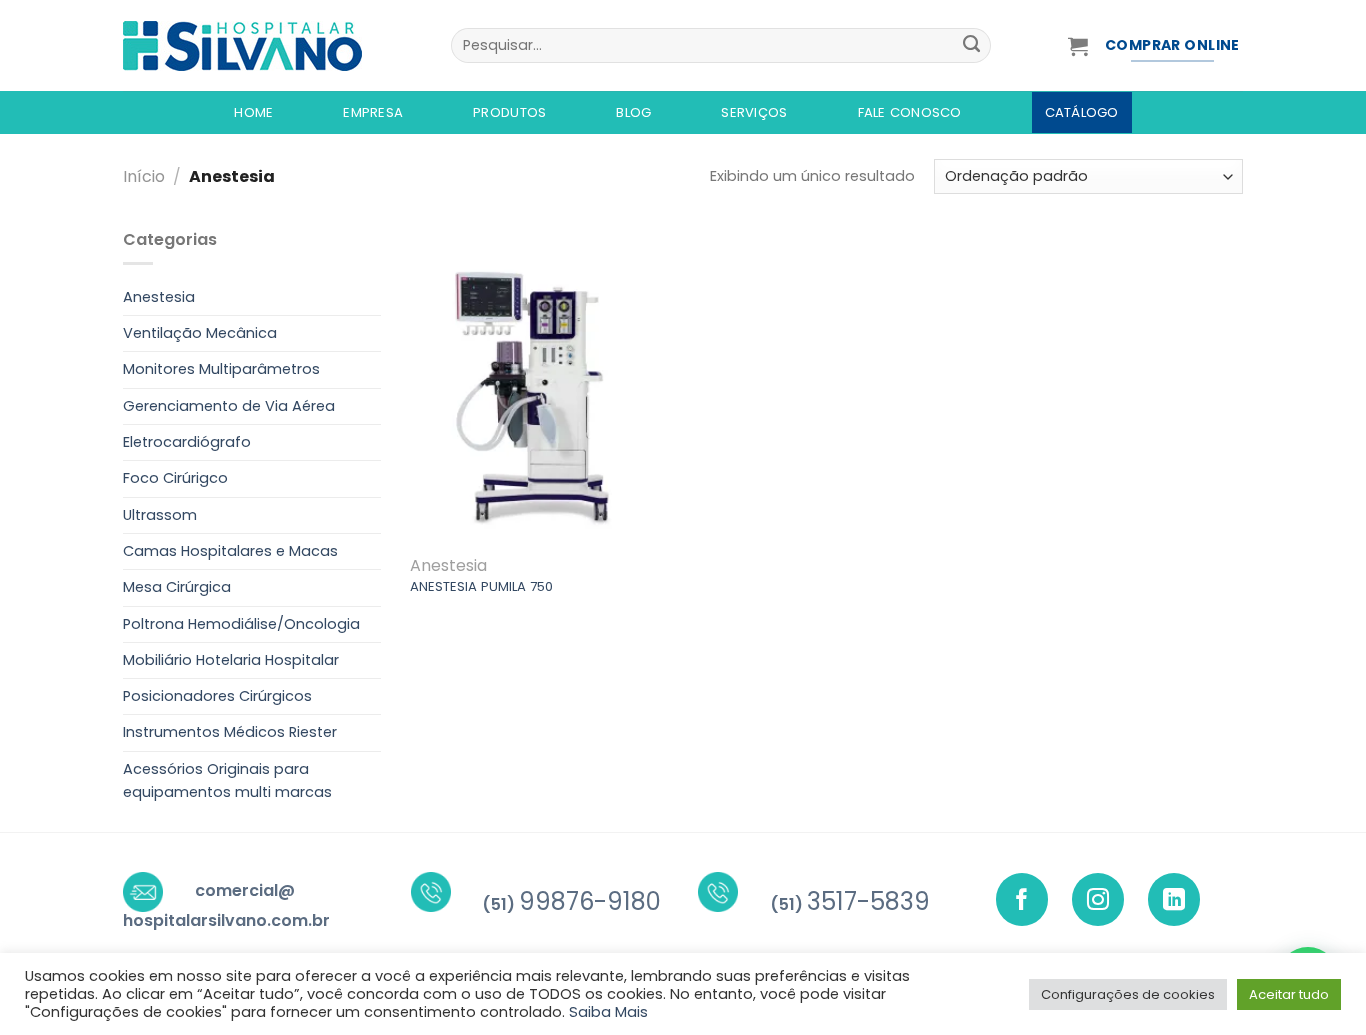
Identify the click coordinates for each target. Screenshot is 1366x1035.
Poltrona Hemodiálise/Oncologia (241, 624)
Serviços (754, 112)
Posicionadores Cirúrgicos (217, 696)
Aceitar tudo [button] (1289, 994)
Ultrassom (160, 515)
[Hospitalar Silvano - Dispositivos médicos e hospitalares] (272, 46)
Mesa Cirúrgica (177, 587)
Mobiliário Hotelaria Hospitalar (231, 660)
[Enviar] (971, 46)
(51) (571, 904)
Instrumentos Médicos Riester (230, 732)
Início (144, 176)
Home (253, 112)
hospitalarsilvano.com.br (226, 920)
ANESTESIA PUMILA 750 (481, 586)
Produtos (509, 112)
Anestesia (159, 297)
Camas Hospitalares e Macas (230, 551)
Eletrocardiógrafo (187, 442)
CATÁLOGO (1082, 112)
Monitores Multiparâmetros (221, 369)
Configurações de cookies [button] (1128, 994)
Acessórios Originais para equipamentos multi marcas (227, 780)
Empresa (373, 112)
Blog (633, 112)
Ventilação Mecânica (200, 333)
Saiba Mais (608, 1012)
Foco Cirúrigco (175, 478)
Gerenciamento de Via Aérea (229, 406)
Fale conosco (910, 112)
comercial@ (245, 890)
